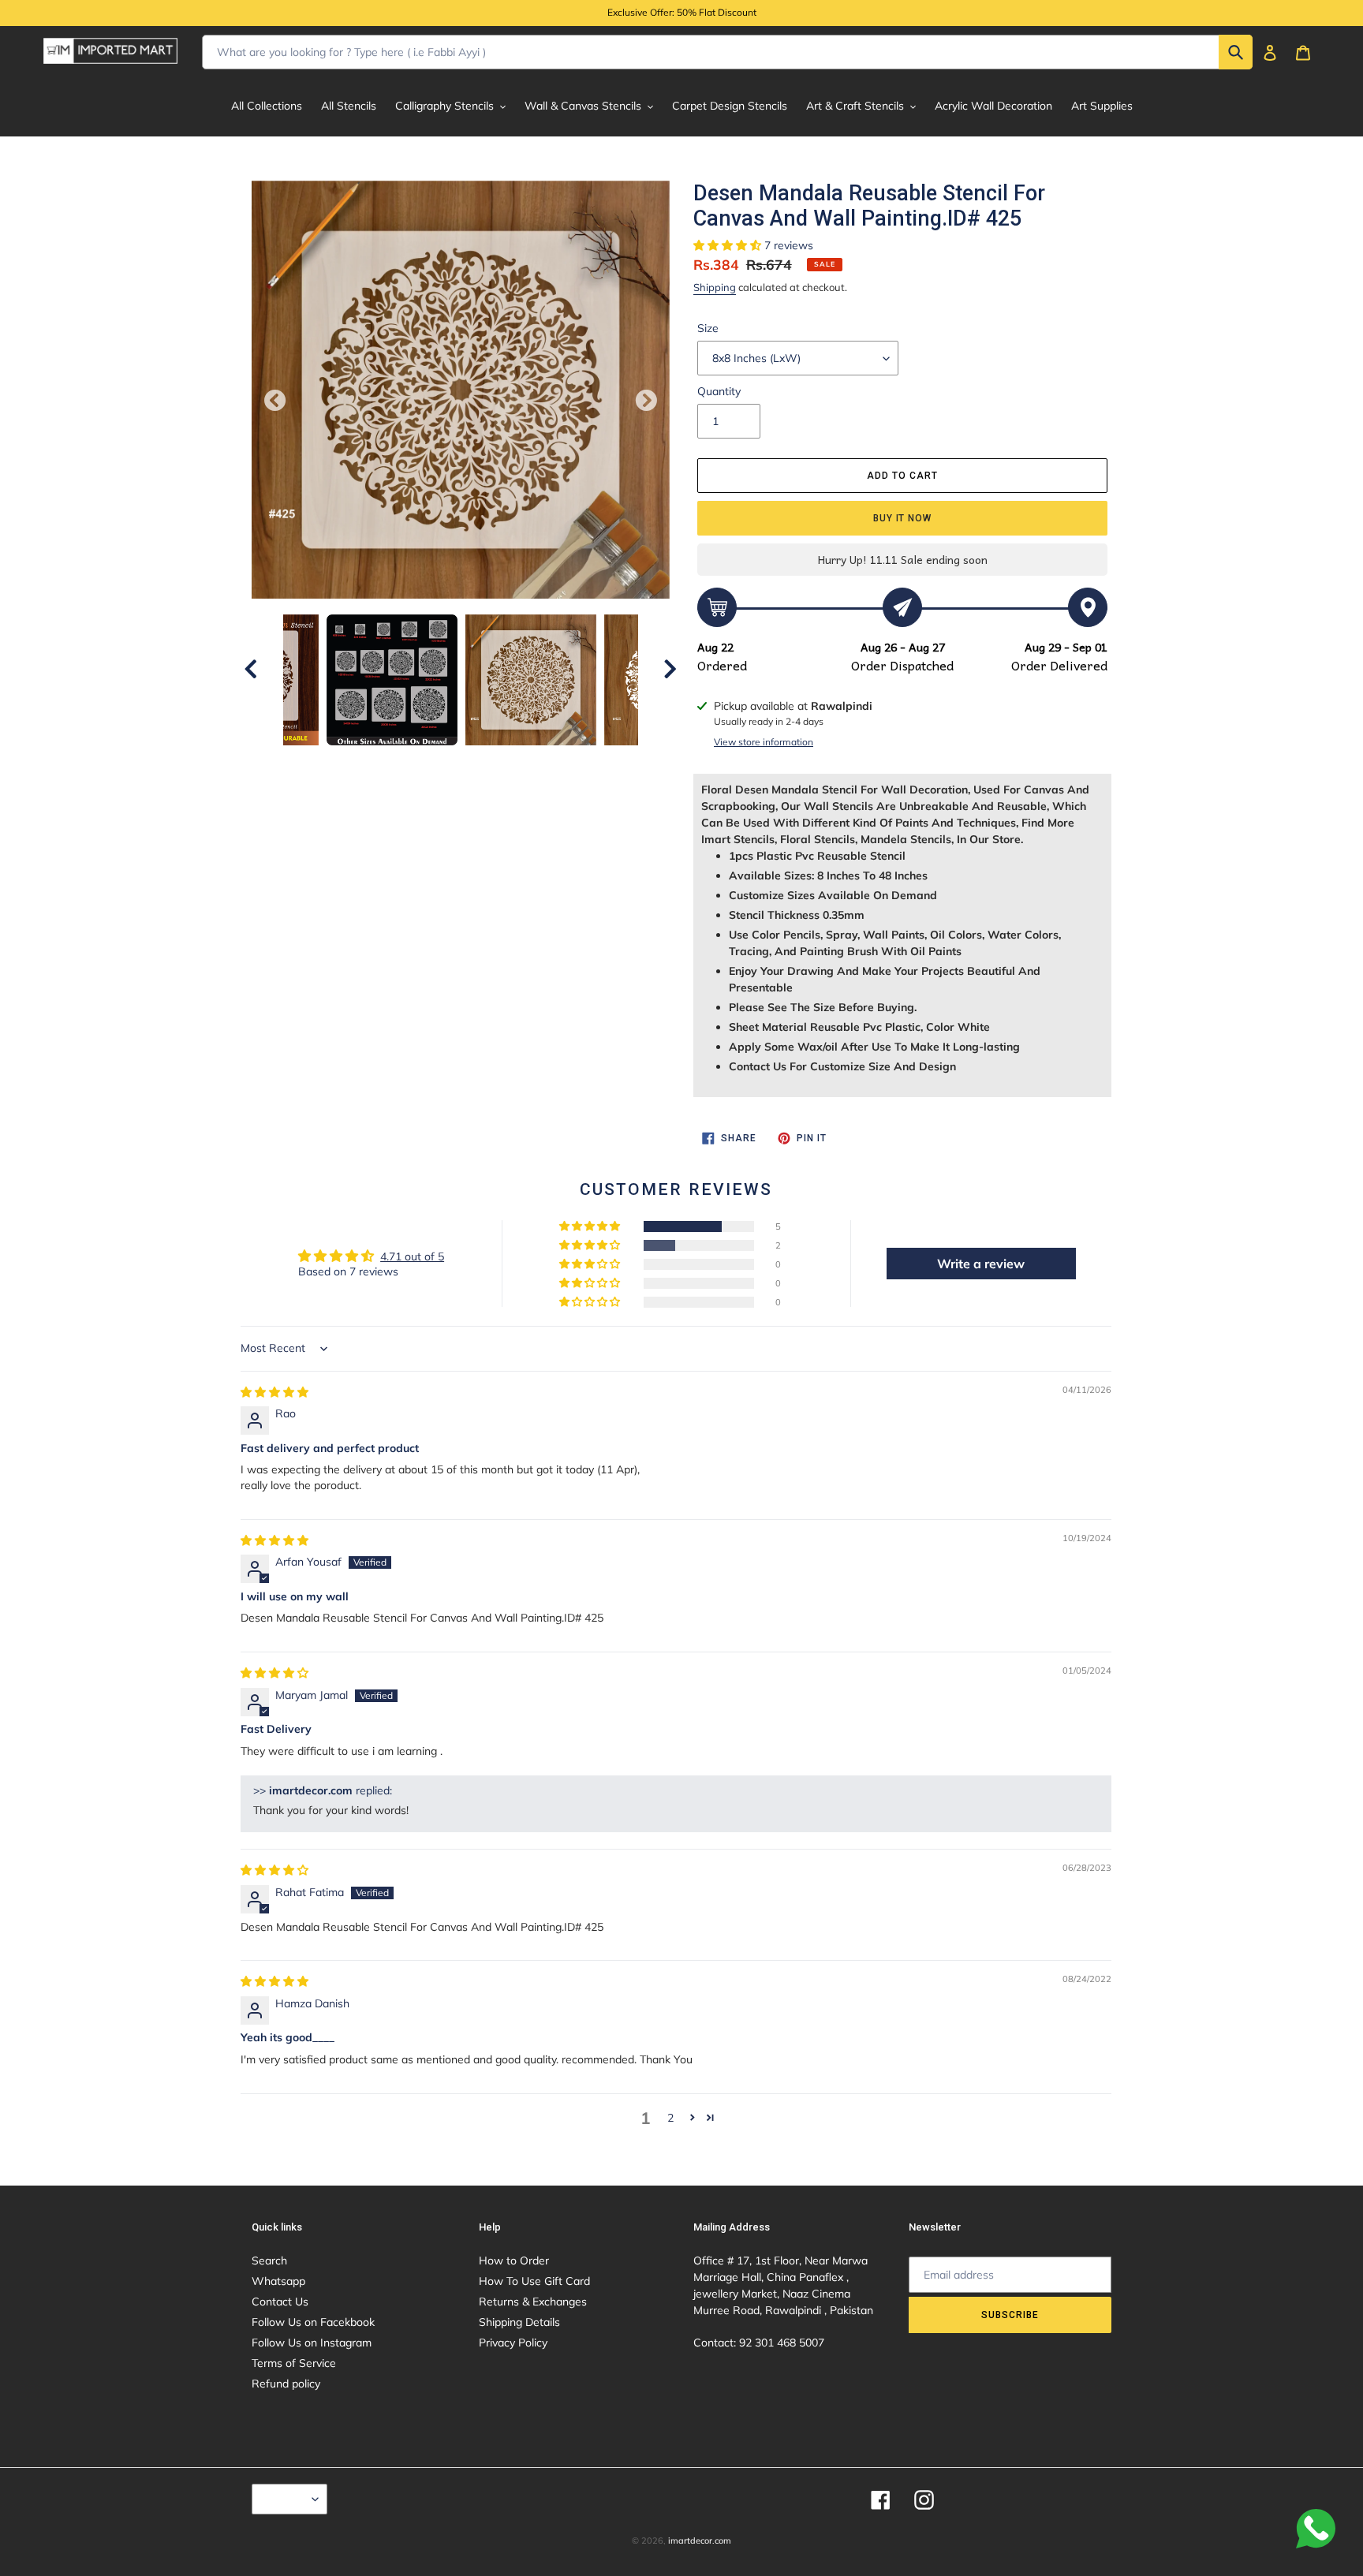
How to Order (514, 2261)
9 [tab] (555, 761)
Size (708, 328)
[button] (729, 245)
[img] (274, 1392)
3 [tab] (413, 761)
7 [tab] (508, 761)
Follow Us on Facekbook (313, 2322)
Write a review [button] (981, 1264)
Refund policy (286, 2384)
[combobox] (727, 52)
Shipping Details (519, 2322)
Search (269, 2261)
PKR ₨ (286, 2499)
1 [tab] (366, 761)
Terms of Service (294, 2363)
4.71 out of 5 (412, 1256)
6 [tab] (484, 761)
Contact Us (280, 2302)
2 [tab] (390, 761)
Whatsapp (278, 2281)
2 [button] (670, 2118)
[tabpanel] (531, 680)
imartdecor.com (700, 2541)
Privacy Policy (513, 2343)
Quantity (719, 391)
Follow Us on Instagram (312, 2343)
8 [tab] (532, 761)
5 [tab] (461, 761)
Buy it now (903, 518)
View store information (764, 742)
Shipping (715, 287)
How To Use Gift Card (534, 2281)
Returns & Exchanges (533, 2302)
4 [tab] (437, 761)
